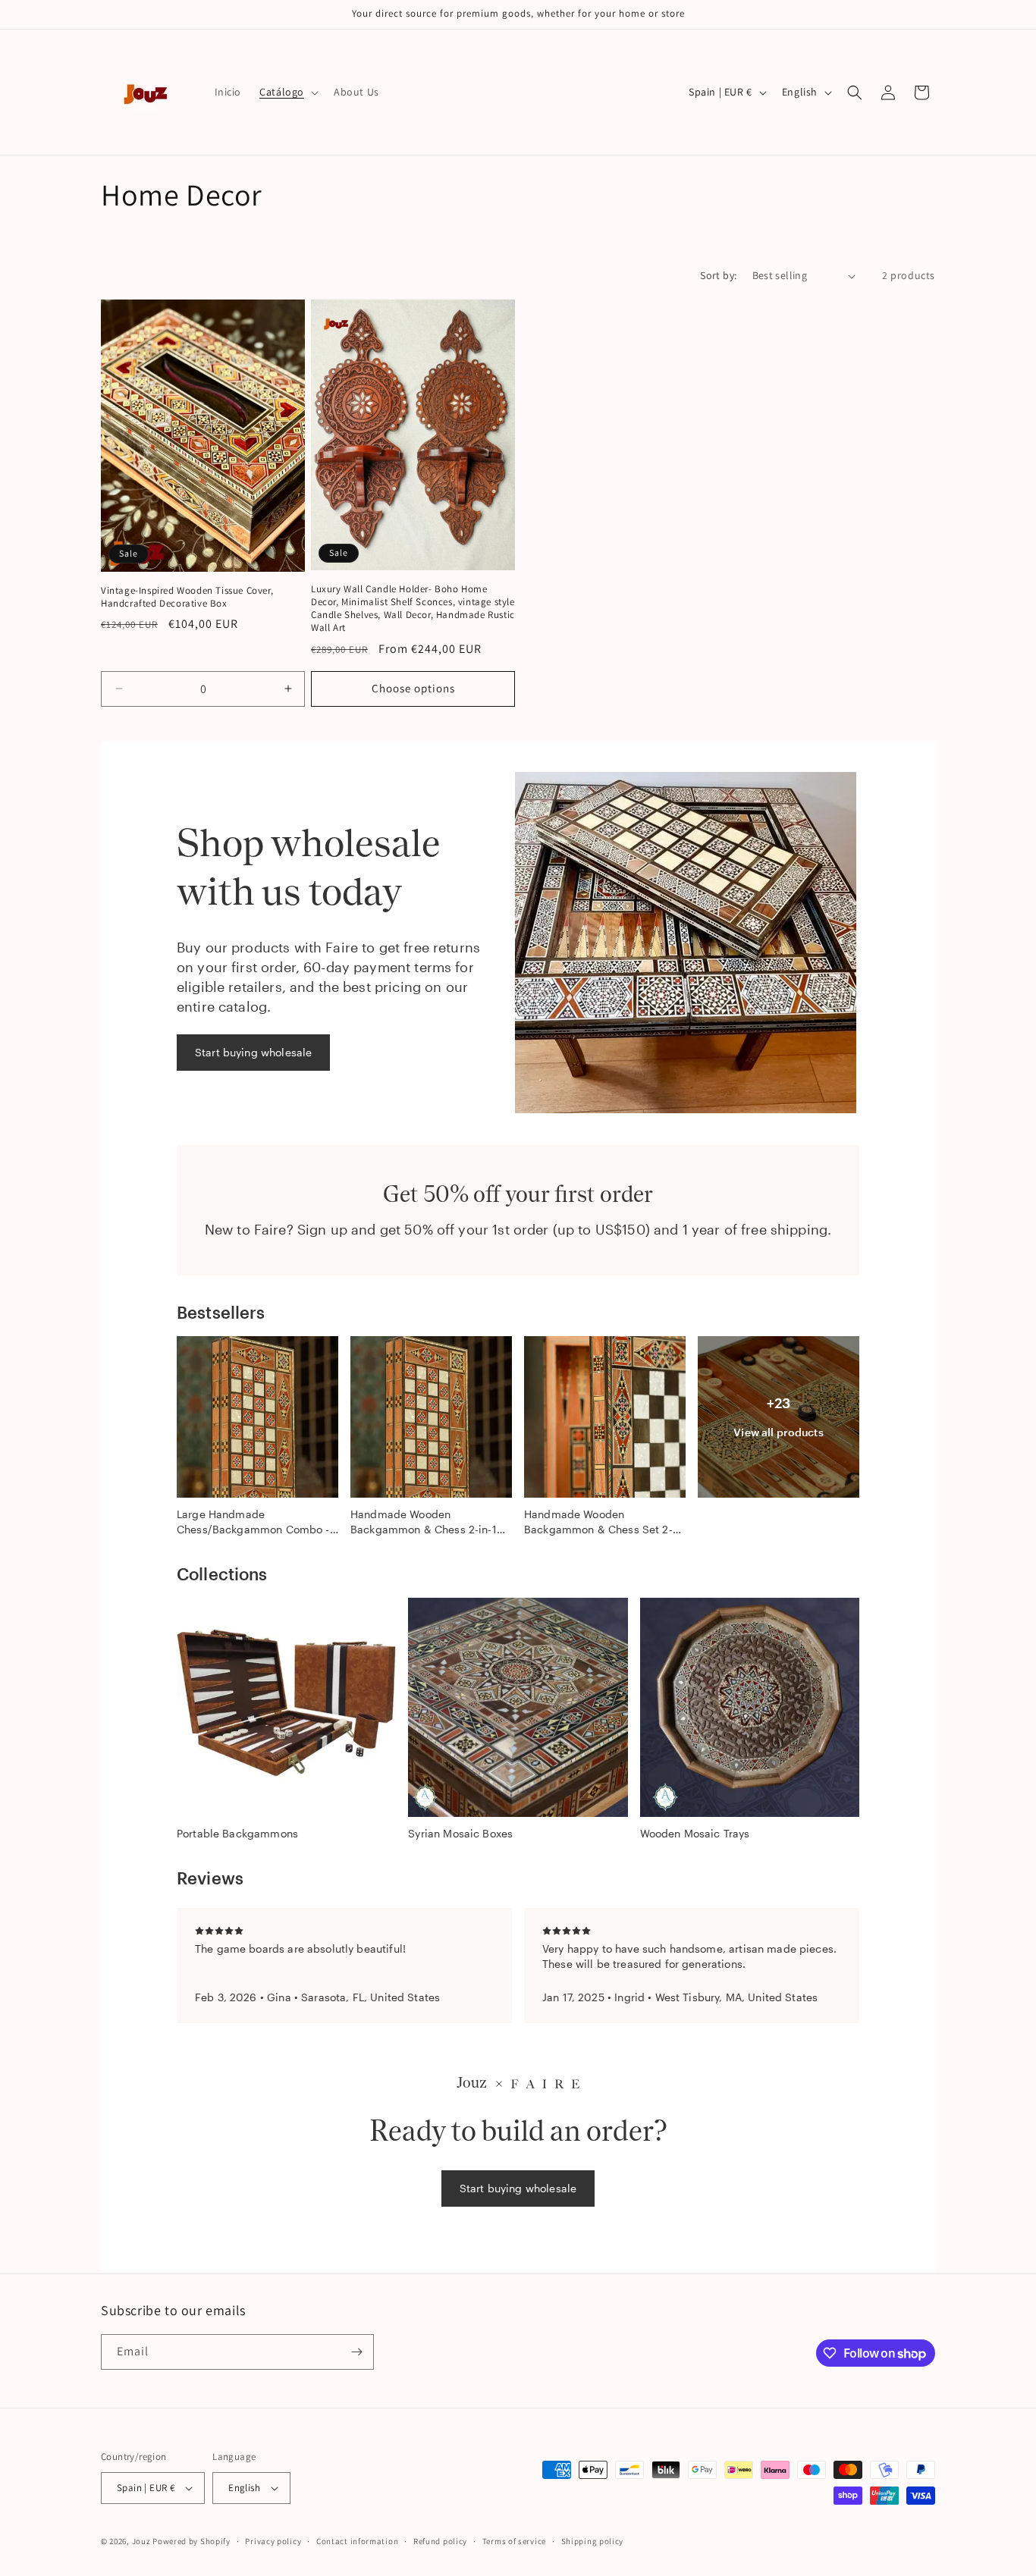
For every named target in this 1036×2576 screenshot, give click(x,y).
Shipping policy (593, 2541)
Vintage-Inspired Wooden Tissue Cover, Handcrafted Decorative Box (187, 597)
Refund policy (440, 2541)
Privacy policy (273, 2541)
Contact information (357, 2541)
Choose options (413, 688)
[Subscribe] (356, 2352)
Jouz (141, 2541)
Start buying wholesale (253, 1052)
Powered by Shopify (192, 2541)
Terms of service (514, 2541)
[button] (287, 92)
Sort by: (718, 275)
